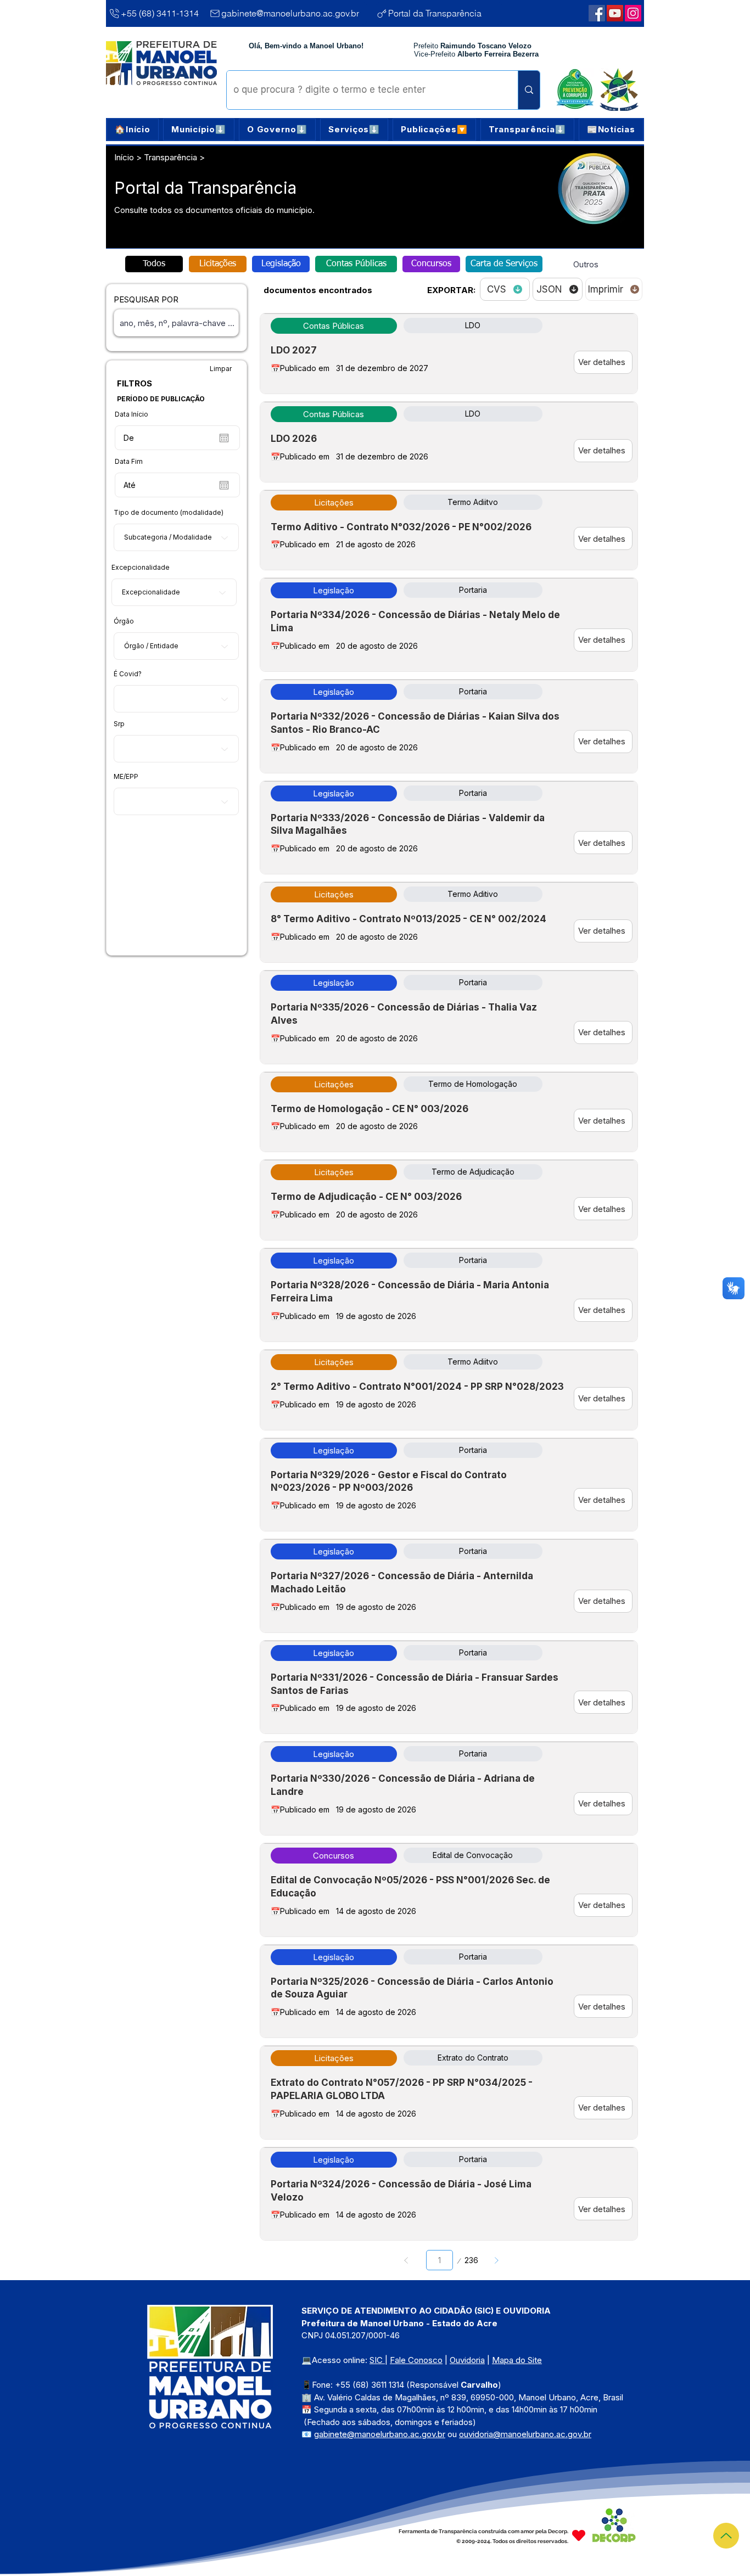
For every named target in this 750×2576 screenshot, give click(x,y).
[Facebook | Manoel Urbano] (597, 13)
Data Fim (129, 462)
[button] (199, 130)
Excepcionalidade (141, 568)
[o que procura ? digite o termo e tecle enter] (529, 90)
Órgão (124, 621)
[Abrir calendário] (224, 438)
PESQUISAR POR (146, 299)
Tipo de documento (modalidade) (169, 513)
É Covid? (128, 674)
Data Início (131, 414)
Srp (119, 724)
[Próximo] (496, 2260)
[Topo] (726, 2536)
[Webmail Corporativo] (633, 13)
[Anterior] (407, 2260)
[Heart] (579, 2535)
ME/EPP (126, 777)
